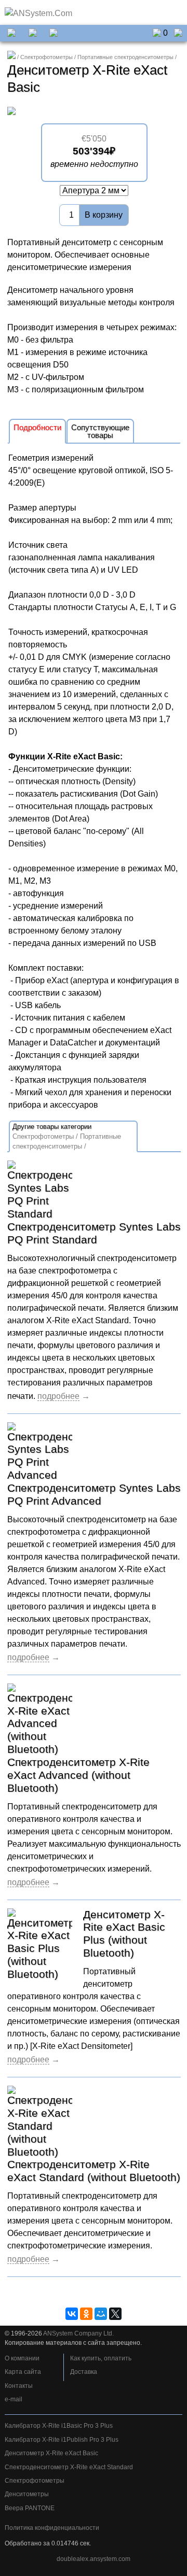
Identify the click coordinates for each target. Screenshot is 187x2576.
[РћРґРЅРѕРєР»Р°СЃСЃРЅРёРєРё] (86, 2314)
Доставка (84, 2372)
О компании (22, 2358)
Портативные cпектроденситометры (125, 57)
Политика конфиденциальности (52, 2528)
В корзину (104, 215)
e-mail (14, 2399)
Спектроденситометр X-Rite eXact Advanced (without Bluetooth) (78, 1775)
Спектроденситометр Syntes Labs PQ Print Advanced (94, 1494)
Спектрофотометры (46, 57)
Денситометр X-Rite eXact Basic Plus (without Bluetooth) (124, 1934)
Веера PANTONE (30, 2508)
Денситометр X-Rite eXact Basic (51, 2453)
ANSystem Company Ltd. (78, 2333)
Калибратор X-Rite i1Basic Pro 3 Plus (59, 2426)
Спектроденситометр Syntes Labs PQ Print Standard (94, 1233)
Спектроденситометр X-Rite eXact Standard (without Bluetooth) (94, 2171)
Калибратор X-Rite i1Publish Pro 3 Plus (62, 2440)
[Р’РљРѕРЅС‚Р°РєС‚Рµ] (72, 2314)
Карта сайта (23, 2372)
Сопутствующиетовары (100, 431)
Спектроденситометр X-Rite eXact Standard (69, 2467)
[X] (115, 2314)
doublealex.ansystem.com (94, 2559)
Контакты (19, 2386)
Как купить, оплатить (101, 2358)
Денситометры (27, 2494)
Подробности (37, 427)
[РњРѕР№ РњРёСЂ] (101, 2314)
